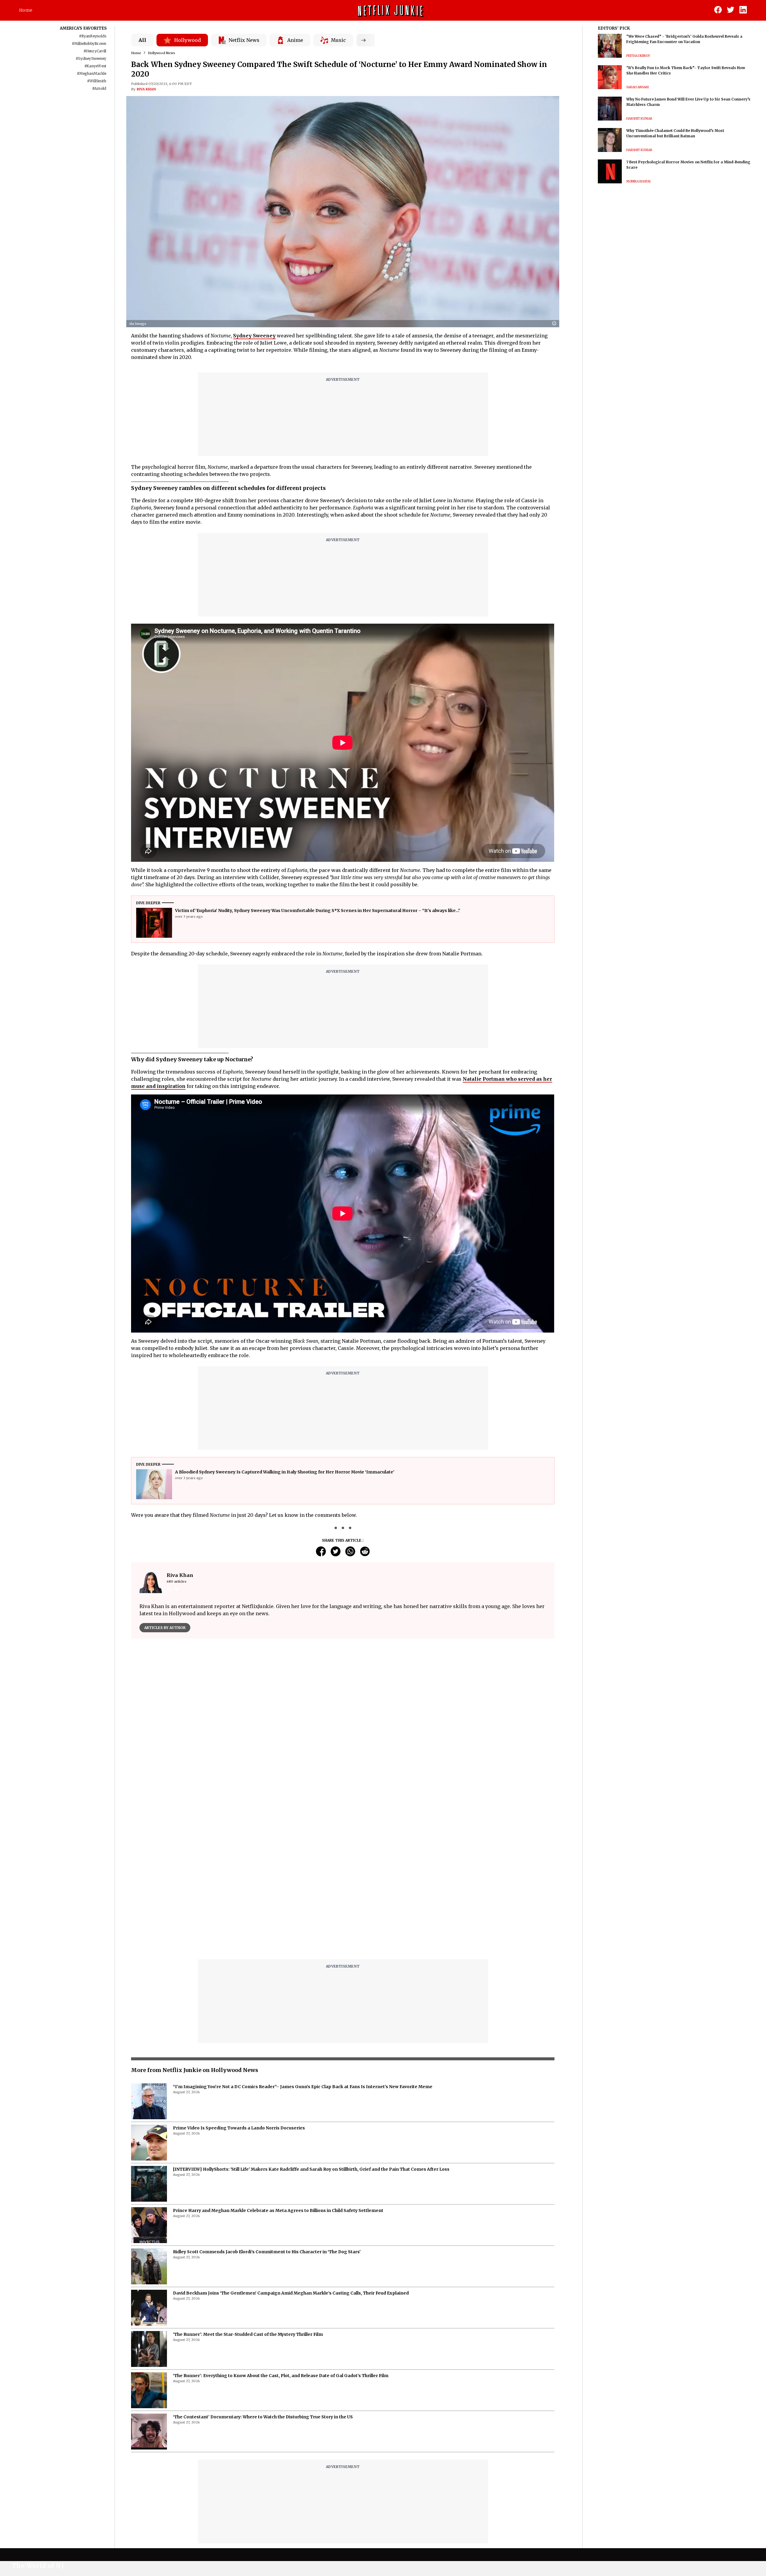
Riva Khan (146, 89)
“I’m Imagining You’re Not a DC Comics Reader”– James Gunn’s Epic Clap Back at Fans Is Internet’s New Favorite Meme (303, 1937)
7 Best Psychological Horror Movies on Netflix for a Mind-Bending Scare (688, 165)
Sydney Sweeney (254, 336)
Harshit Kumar (639, 119)
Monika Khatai (638, 181)
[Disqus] (343, 1729)
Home (26, 10)
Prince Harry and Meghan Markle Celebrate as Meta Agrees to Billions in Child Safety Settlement (278, 2061)
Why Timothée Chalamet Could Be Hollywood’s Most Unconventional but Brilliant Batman (675, 133)
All (142, 40)
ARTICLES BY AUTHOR (165, 1628)
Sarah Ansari (637, 87)
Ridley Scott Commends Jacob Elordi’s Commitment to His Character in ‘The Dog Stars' (267, 2102)
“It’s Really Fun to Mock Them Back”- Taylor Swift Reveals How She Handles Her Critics (686, 70)
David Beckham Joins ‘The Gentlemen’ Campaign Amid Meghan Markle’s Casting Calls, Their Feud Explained (291, 2143)
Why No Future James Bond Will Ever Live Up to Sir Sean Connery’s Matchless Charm (688, 102)
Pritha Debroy (638, 56)
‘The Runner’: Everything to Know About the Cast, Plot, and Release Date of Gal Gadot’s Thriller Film (281, 2226)
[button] (556, 324)
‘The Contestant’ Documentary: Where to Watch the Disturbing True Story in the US (263, 2267)
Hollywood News (161, 53)
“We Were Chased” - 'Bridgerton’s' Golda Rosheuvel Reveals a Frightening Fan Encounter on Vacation (684, 39)
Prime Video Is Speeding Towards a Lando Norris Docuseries (239, 1978)
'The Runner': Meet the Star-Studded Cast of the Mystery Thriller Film (248, 2185)
